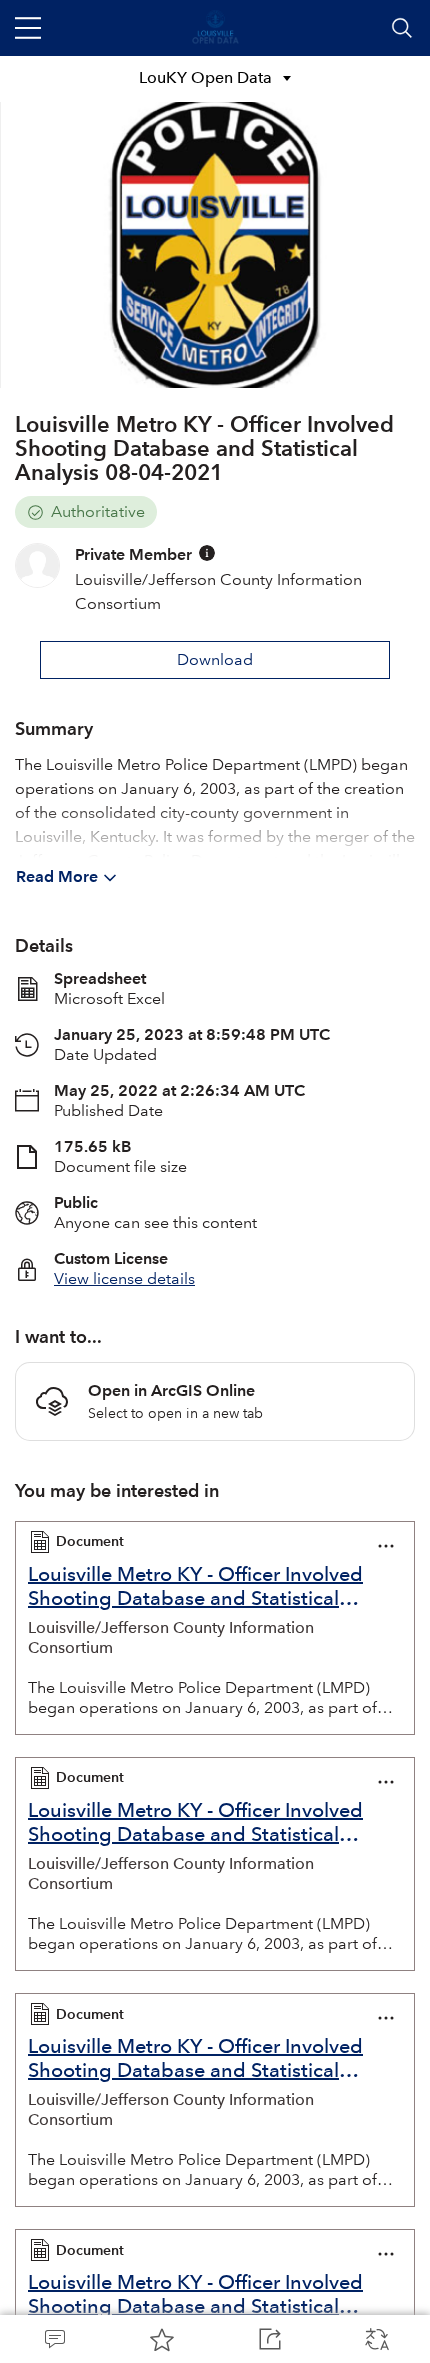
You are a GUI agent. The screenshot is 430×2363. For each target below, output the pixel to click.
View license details (124, 1278)
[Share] (269, 2339)
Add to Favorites (162, 2339)
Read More (57, 876)
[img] (207, 553)
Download (215, 659)
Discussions (54, 2339)
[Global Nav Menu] (28, 28)
